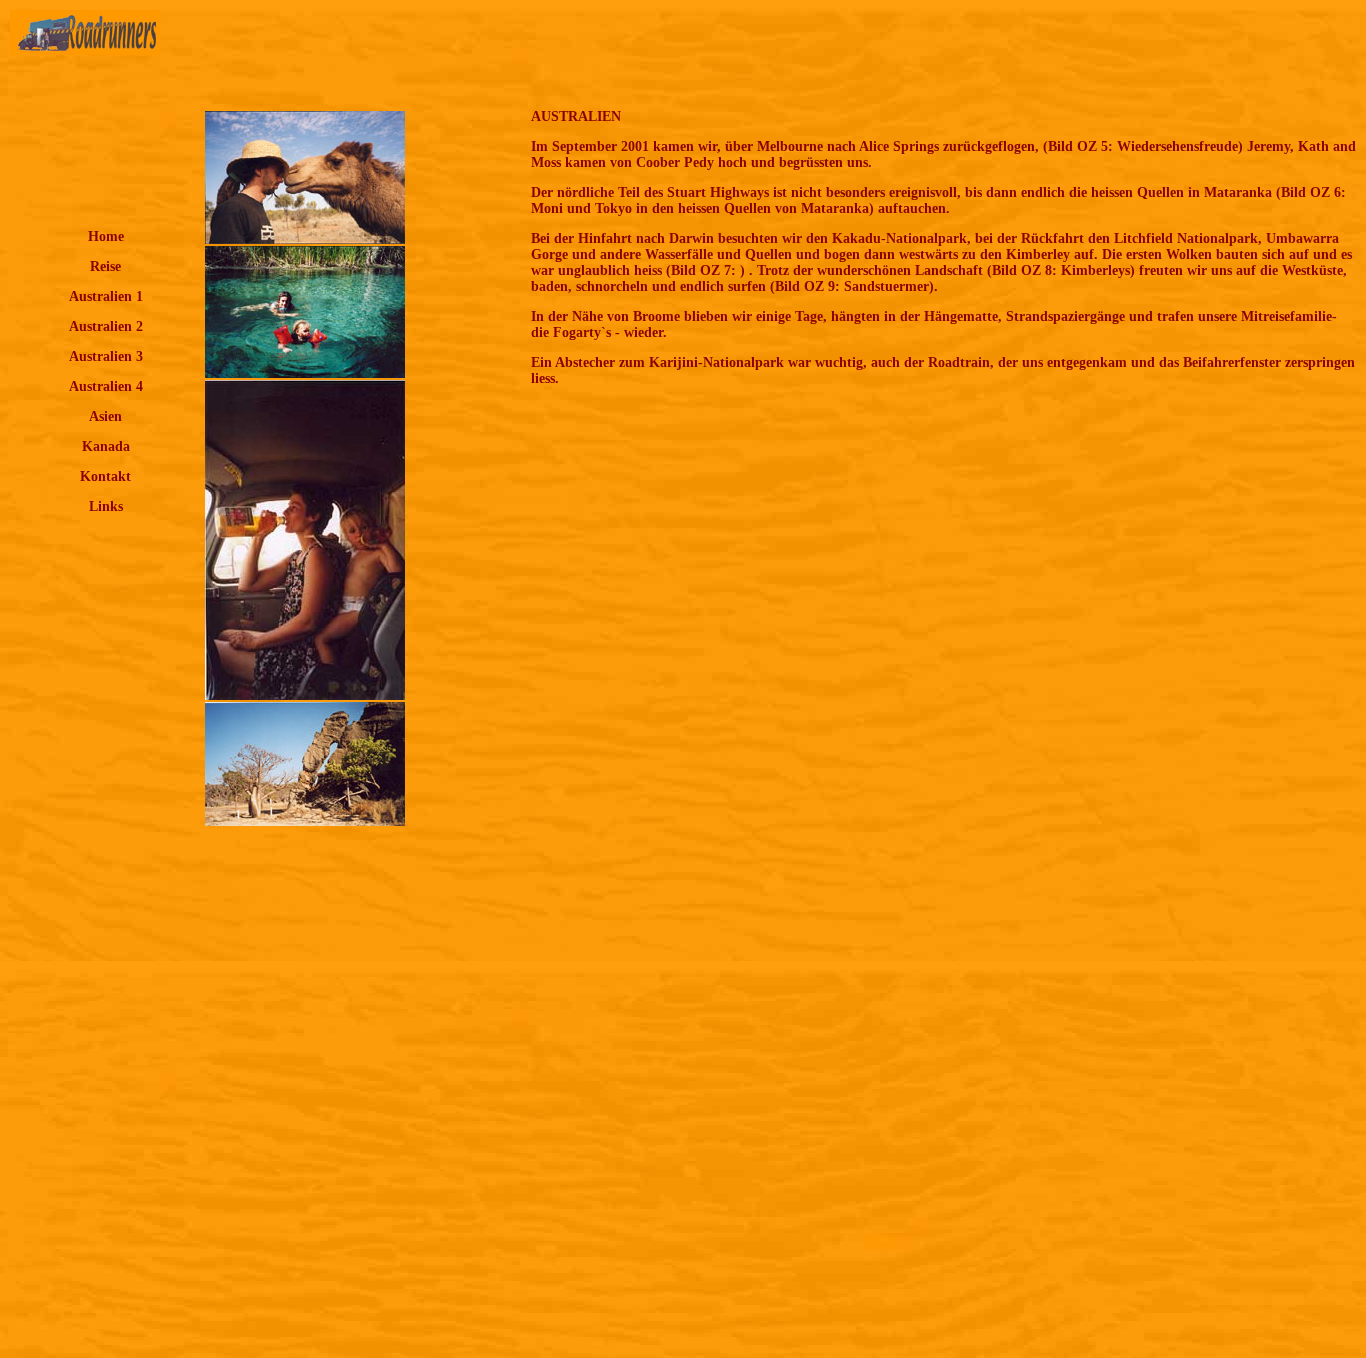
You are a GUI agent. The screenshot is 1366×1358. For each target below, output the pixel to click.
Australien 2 (106, 326)
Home (106, 236)
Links (106, 506)
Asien (105, 416)
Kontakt (105, 476)
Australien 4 (106, 386)
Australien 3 (106, 356)
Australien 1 (106, 296)
